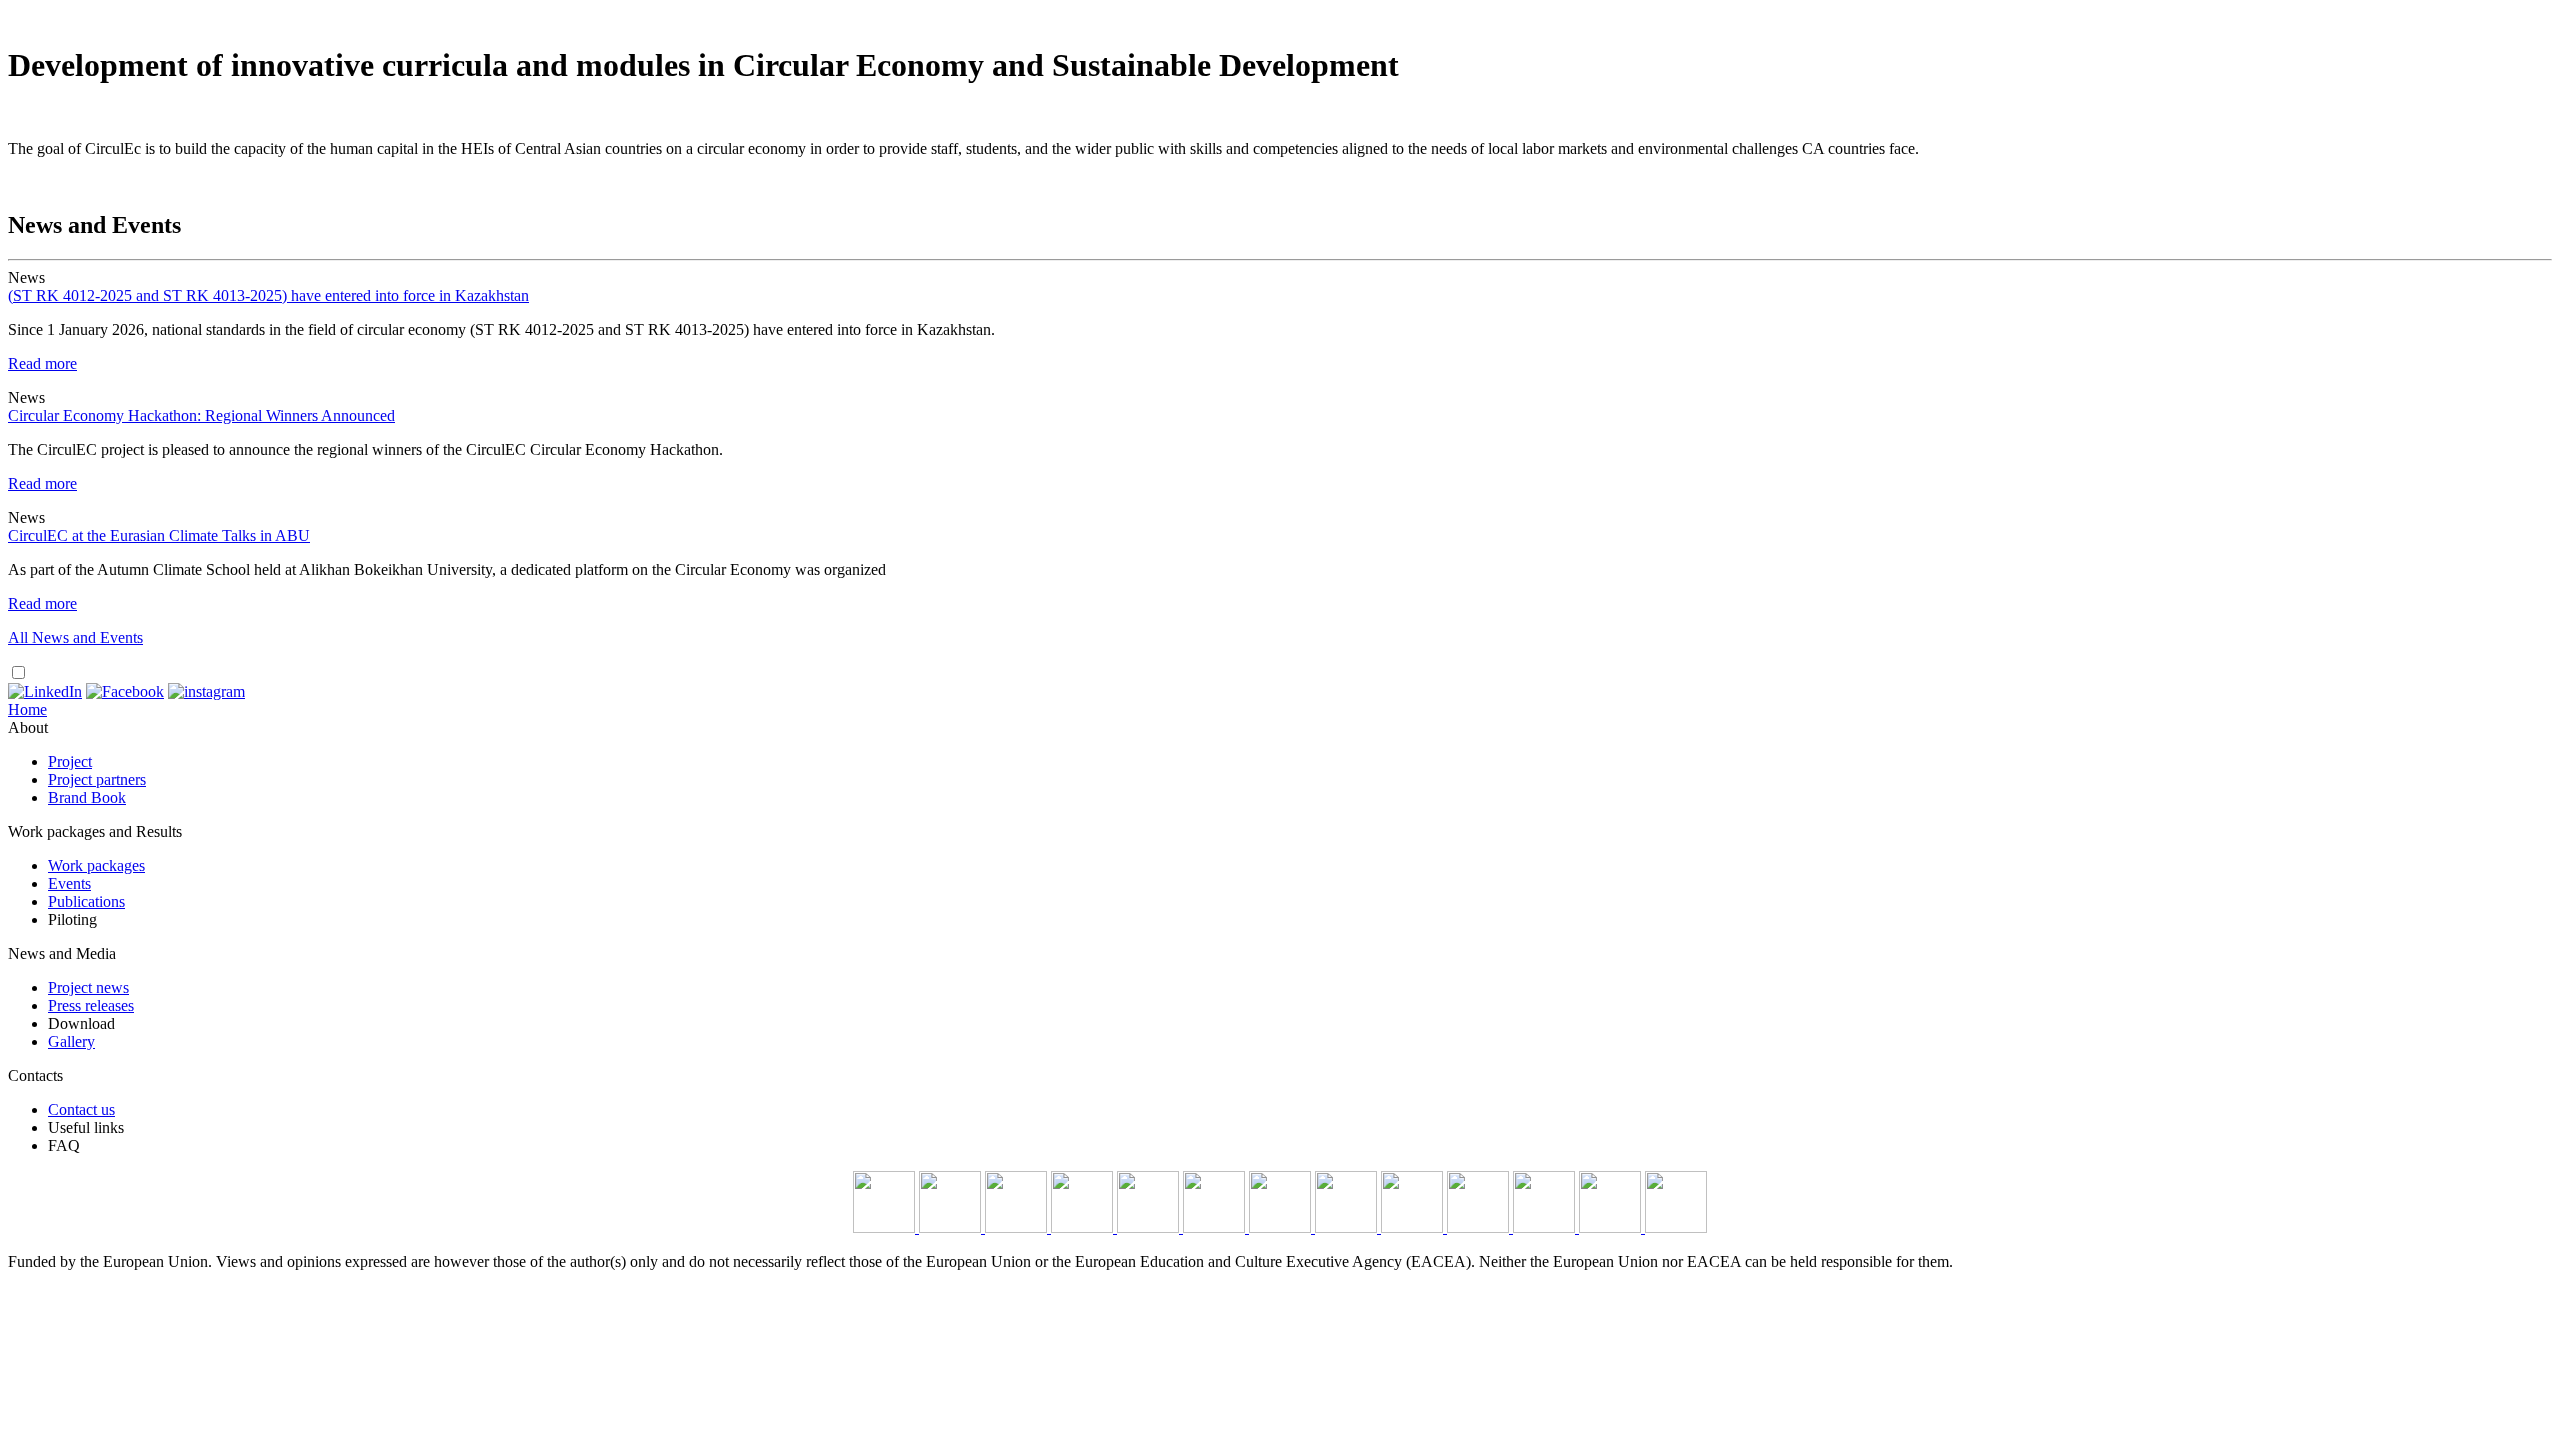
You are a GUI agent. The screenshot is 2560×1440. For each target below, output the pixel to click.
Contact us (81, 1109)
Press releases (91, 1005)
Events (69, 883)
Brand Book (87, 797)
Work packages (96, 865)
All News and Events (75, 637)
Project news (88, 987)
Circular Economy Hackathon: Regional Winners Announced (201, 415)
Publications (86, 901)
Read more (42, 363)
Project (70, 761)
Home (27, 709)
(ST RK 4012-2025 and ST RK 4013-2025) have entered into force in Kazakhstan (268, 295)
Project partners (97, 779)
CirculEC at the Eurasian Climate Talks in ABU (159, 535)
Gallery (71, 1041)
